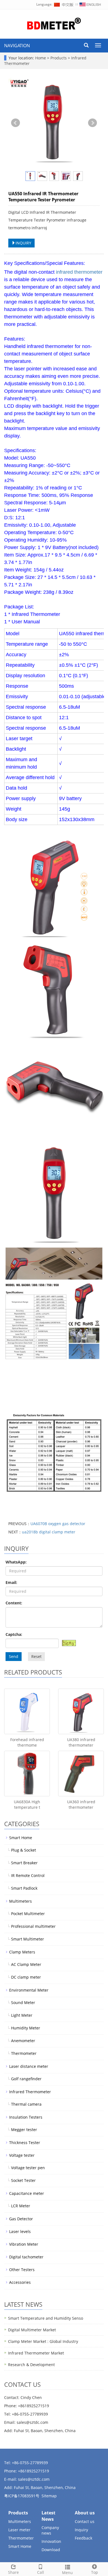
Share (13, 2572)
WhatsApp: (16, 1562)
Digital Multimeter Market (32, 2330)
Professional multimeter (33, 1926)
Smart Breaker (24, 1863)
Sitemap (49, 2496)
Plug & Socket (24, 1850)
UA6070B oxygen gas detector (58, 1524)
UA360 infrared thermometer (81, 1804)
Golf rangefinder (26, 2079)
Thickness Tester (25, 2143)
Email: (11, 1582)
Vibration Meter (24, 2244)
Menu (67, 2573)
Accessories (20, 2282)
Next (92, 123)
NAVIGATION (17, 46)
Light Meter (22, 2015)
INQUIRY (23, 243)
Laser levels (20, 2231)
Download (51, 2550)
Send (14, 1656)
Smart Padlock (24, 1888)
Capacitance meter (27, 2193)
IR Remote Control (28, 1875)
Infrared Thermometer (30, 2092)
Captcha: (14, 1634)
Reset (36, 1656)
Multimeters (20, 1901)
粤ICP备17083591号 (22, 2496)
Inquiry (81, 2530)
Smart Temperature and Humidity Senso (46, 2318)
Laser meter (19, 2530)
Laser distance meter (29, 2066)
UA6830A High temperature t (27, 1804)
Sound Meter (23, 2002)
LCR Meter (21, 2206)
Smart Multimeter (28, 1939)
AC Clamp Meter (26, 1964)
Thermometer (24, 2053)
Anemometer (23, 2041)
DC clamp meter (26, 1977)
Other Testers (22, 2270)
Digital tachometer (26, 2257)
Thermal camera (26, 2104)
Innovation (51, 2541)
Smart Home (21, 1838)
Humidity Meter (26, 2028)
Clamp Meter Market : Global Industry (43, 2341)
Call (41, 2572)
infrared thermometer (79, 272)
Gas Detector (21, 2219)
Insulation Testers (26, 2117)
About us (85, 2513)
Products (59, 58)
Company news (50, 2530)
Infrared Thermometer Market (36, 2353)
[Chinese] (64, 4)
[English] (90, 4)
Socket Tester (23, 2180)
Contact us (85, 2521)
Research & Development (31, 2365)
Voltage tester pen (28, 2168)
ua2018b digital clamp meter (49, 1532)
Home (41, 58)
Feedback (83, 2538)
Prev (16, 123)
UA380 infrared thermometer (81, 1742)
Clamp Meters (22, 1952)
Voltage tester (22, 2155)
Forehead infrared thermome (27, 1742)
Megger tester (24, 2130)
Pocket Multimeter (28, 1914)
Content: (14, 1603)
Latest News (48, 2516)
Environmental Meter (29, 1990)
